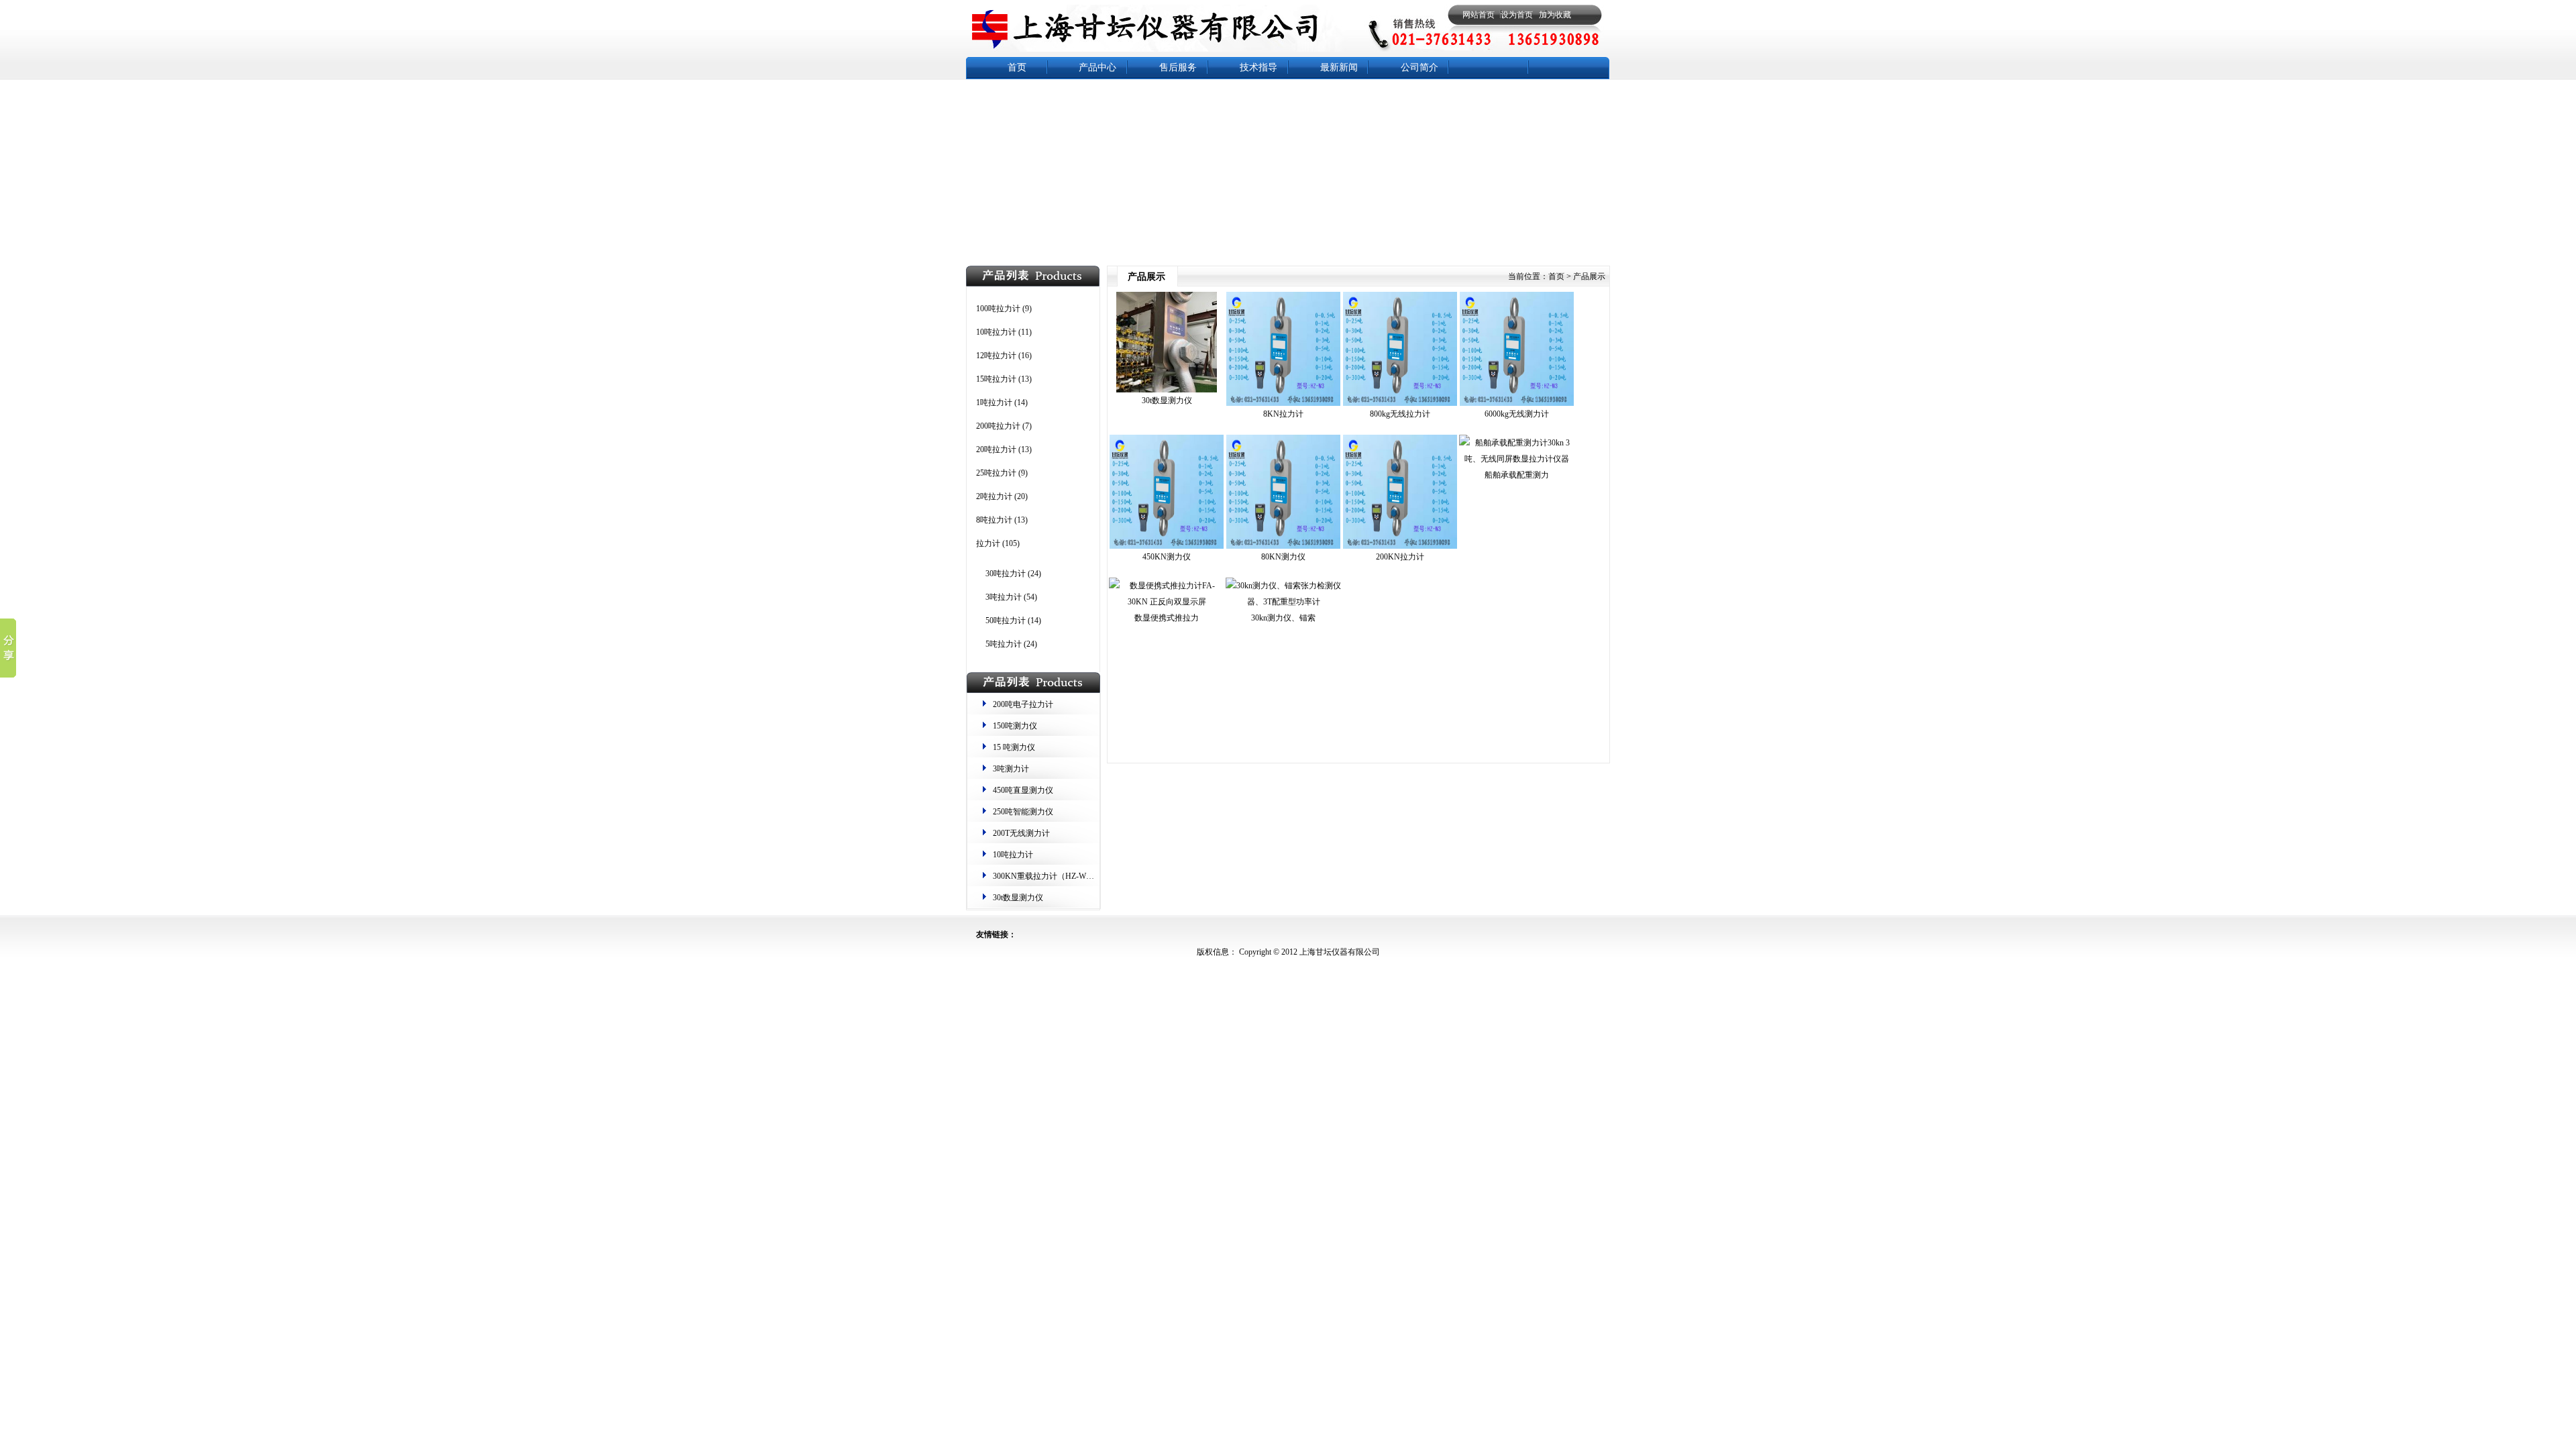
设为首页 (1517, 15)
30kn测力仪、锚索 (1283, 618)
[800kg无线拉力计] (1400, 403)
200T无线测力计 (1021, 833)
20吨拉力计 (996, 449)
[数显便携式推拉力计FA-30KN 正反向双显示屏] (1167, 602)
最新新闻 (1339, 67)
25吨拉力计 (996, 473)
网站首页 (1479, 15)
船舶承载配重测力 (1517, 475)
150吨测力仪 (1015, 726)
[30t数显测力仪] (1167, 390)
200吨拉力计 (998, 426)
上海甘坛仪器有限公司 (1339, 952)
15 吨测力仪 (1014, 747)
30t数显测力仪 (1018, 898)
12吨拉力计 (996, 356)
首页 (1017, 67)
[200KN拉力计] (1400, 546)
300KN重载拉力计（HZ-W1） (1045, 876)
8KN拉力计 (1283, 414)
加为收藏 (1555, 15)
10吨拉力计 (996, 332)
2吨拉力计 (994, 496)
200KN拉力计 (1400, 557)
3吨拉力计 (1004, 597)
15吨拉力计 (996, 379)
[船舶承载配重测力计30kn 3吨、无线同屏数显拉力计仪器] (1517, 459)
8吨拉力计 (994, 520)
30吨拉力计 (1006, 574)
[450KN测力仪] (1167, 546)
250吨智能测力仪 (1023, 812)
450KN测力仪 (1167, 557)
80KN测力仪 (1283, 557)
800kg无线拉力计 (1400, 414)
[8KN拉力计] (1283, 403)
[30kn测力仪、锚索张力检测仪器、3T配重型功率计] (1283, 602)
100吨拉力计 (998, 309)
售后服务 (1178, 67)
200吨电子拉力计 (1023, 704)
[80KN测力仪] (1283, 546)
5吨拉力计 (1004, 644)
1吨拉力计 (994, 402)
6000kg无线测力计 (1517, 414)
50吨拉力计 (1006, 621)
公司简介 (1419, 67)
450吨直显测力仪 (1023, 790)
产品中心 (1097, 67)
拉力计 (988, 543)
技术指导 (1258, 67)
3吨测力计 (1011, 769)
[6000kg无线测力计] (1517, 403)
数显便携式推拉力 (1167, 618)
